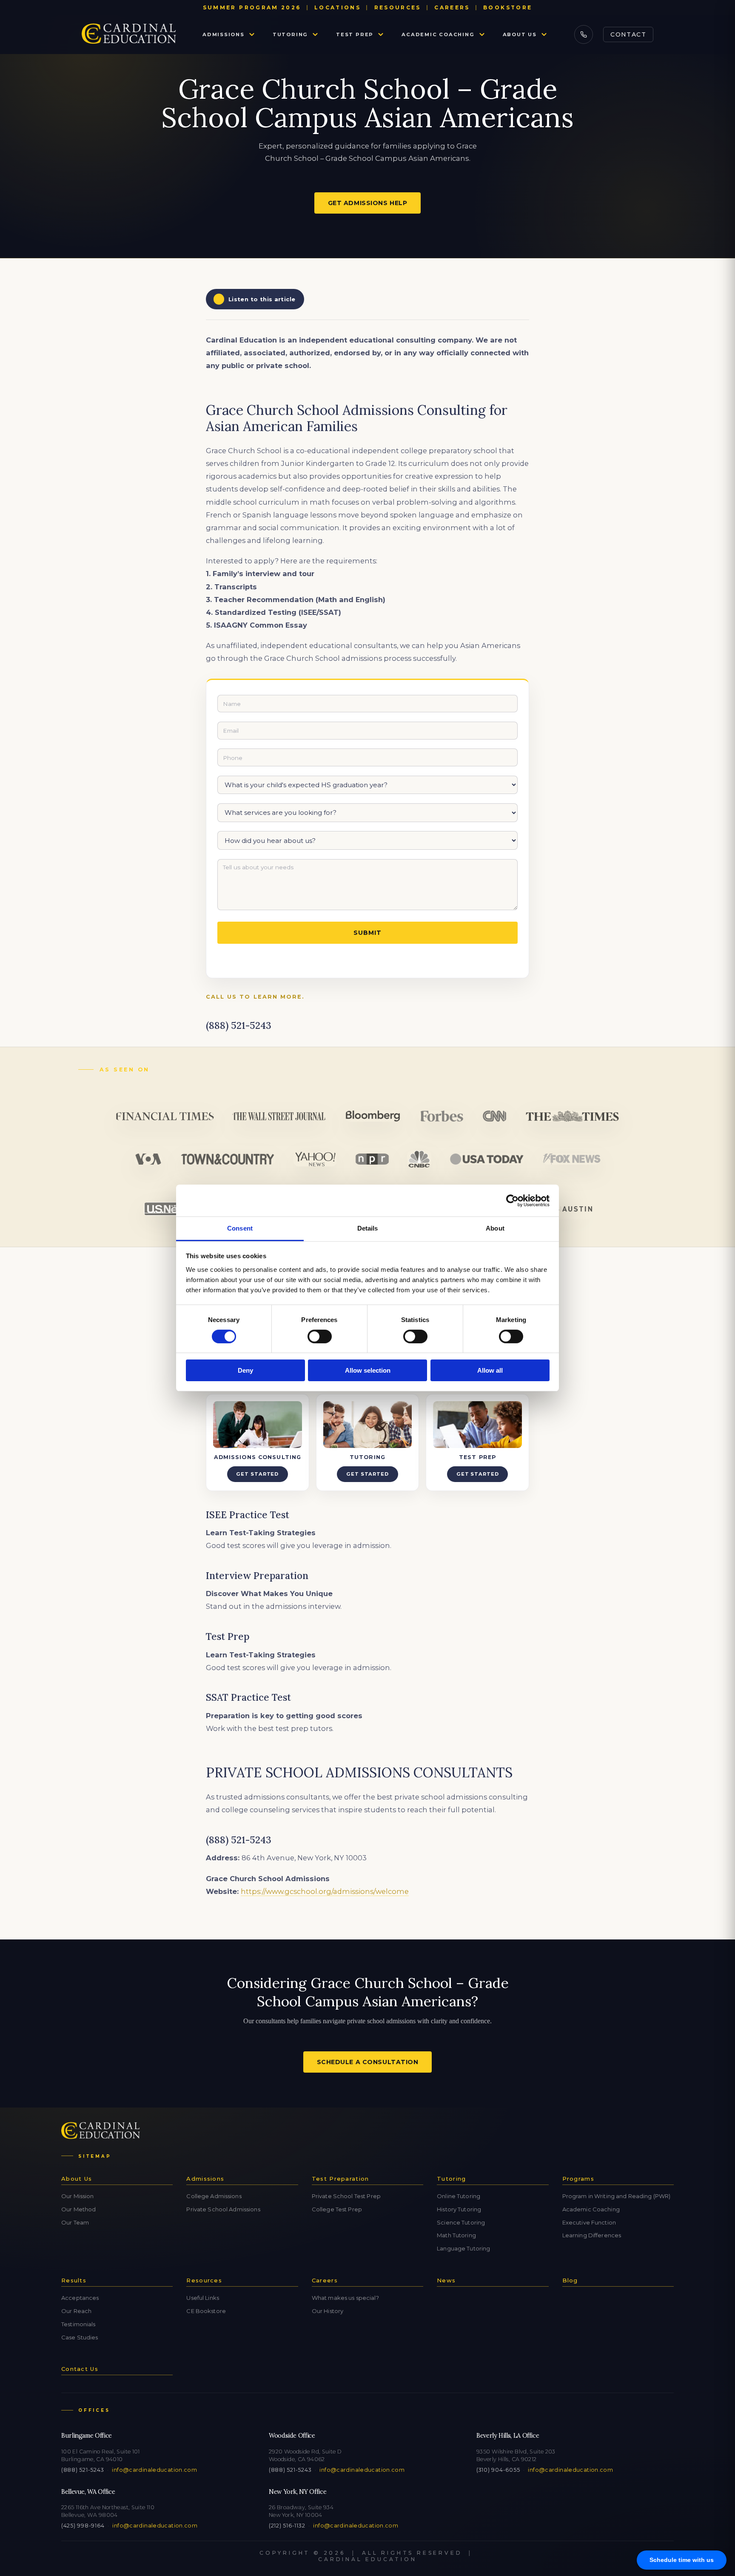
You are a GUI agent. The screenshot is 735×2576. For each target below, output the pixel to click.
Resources (398, 7)
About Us (520, 34)
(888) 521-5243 (83, 2470)
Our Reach (76, 2311)
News (446, 2280)
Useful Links (203, 2298)
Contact (628, 34)
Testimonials (78, 2324)
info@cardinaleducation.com (154, 2470)
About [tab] (495, 1228)
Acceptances (80, 2298)
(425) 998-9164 (83, 2526)
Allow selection (368, 1371)
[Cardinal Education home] (129, 34)
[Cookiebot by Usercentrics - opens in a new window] (512, 1200)
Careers (452, 7)
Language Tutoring (463, 2248)
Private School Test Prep (346, 2196)
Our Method (78, 2209)
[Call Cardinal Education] (584, 34)
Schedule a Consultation (368, 2062)
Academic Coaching (438, 34)
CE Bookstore (206, 2311)
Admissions (224, 34)
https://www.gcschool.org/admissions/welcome (325, 1891)
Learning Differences (592, 2235)
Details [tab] (368, 1228)
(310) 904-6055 (498, 2470)
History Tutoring (459, 2209)
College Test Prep (337, 2209)
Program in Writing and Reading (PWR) (617, 2196)
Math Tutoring (456, 2235)
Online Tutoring (459, 2196)
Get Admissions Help (368, 203)
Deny (245, 1371)
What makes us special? (345, 2298)
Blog (570, 2280)
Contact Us (80, 2369)
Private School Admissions (223, 2209)
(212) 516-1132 (287, 2526)
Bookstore (508, 7)
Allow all (490, 1371)
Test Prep (355, 34)
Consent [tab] (240, 1228)
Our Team (75, 2222)
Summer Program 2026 (252, 7)
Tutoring (290, 34)
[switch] (320, 1337)
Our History (328, 2311)
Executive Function (589, 2222)
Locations (338, 7)
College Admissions (214, 2196)
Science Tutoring (461, 2222)
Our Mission (77, 2196)
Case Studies (80, 2337)
